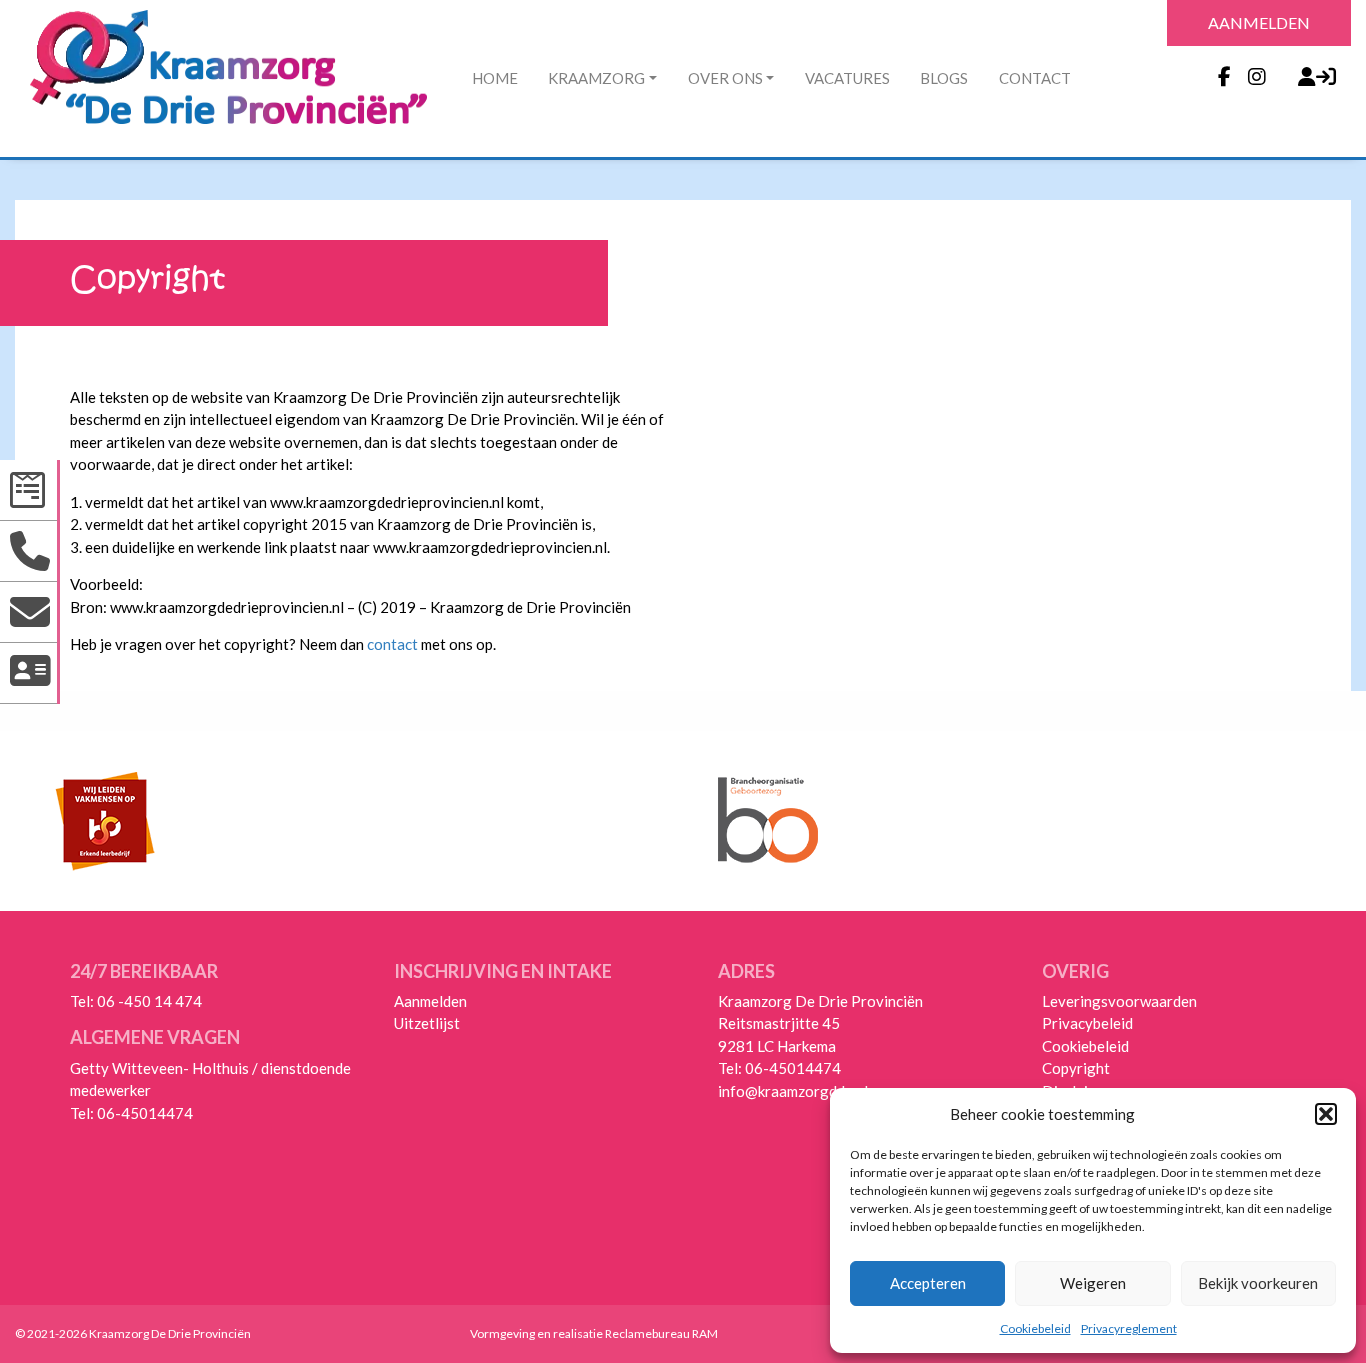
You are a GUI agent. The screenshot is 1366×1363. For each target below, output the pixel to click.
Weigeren (1093, 1283)
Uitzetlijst (427, 1023)
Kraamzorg (596, 78)
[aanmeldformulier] (30, 490)
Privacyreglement (1129, 1328)
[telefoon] (30, 551)
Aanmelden (430, 1001)
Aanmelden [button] (1259, 22)
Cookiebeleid (1035, 1328)
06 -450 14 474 (149, 1001)
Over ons (725, 78)
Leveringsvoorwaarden (1119, 1001)
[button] (1326, 1114)
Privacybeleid (1087, 1023)
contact (392, 644)
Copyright (1076, 1068)
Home (495, 78)
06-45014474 (145, 1113)
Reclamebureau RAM (661, 1333)
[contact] (30, 673)
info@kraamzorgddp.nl (793, 1091)
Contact (1035, 78)
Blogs (944, 78)
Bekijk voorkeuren (1258, 1283)
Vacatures (847, 78)
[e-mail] (30, 612)
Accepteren (928, 1283)
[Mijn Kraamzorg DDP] (1307, 75)
